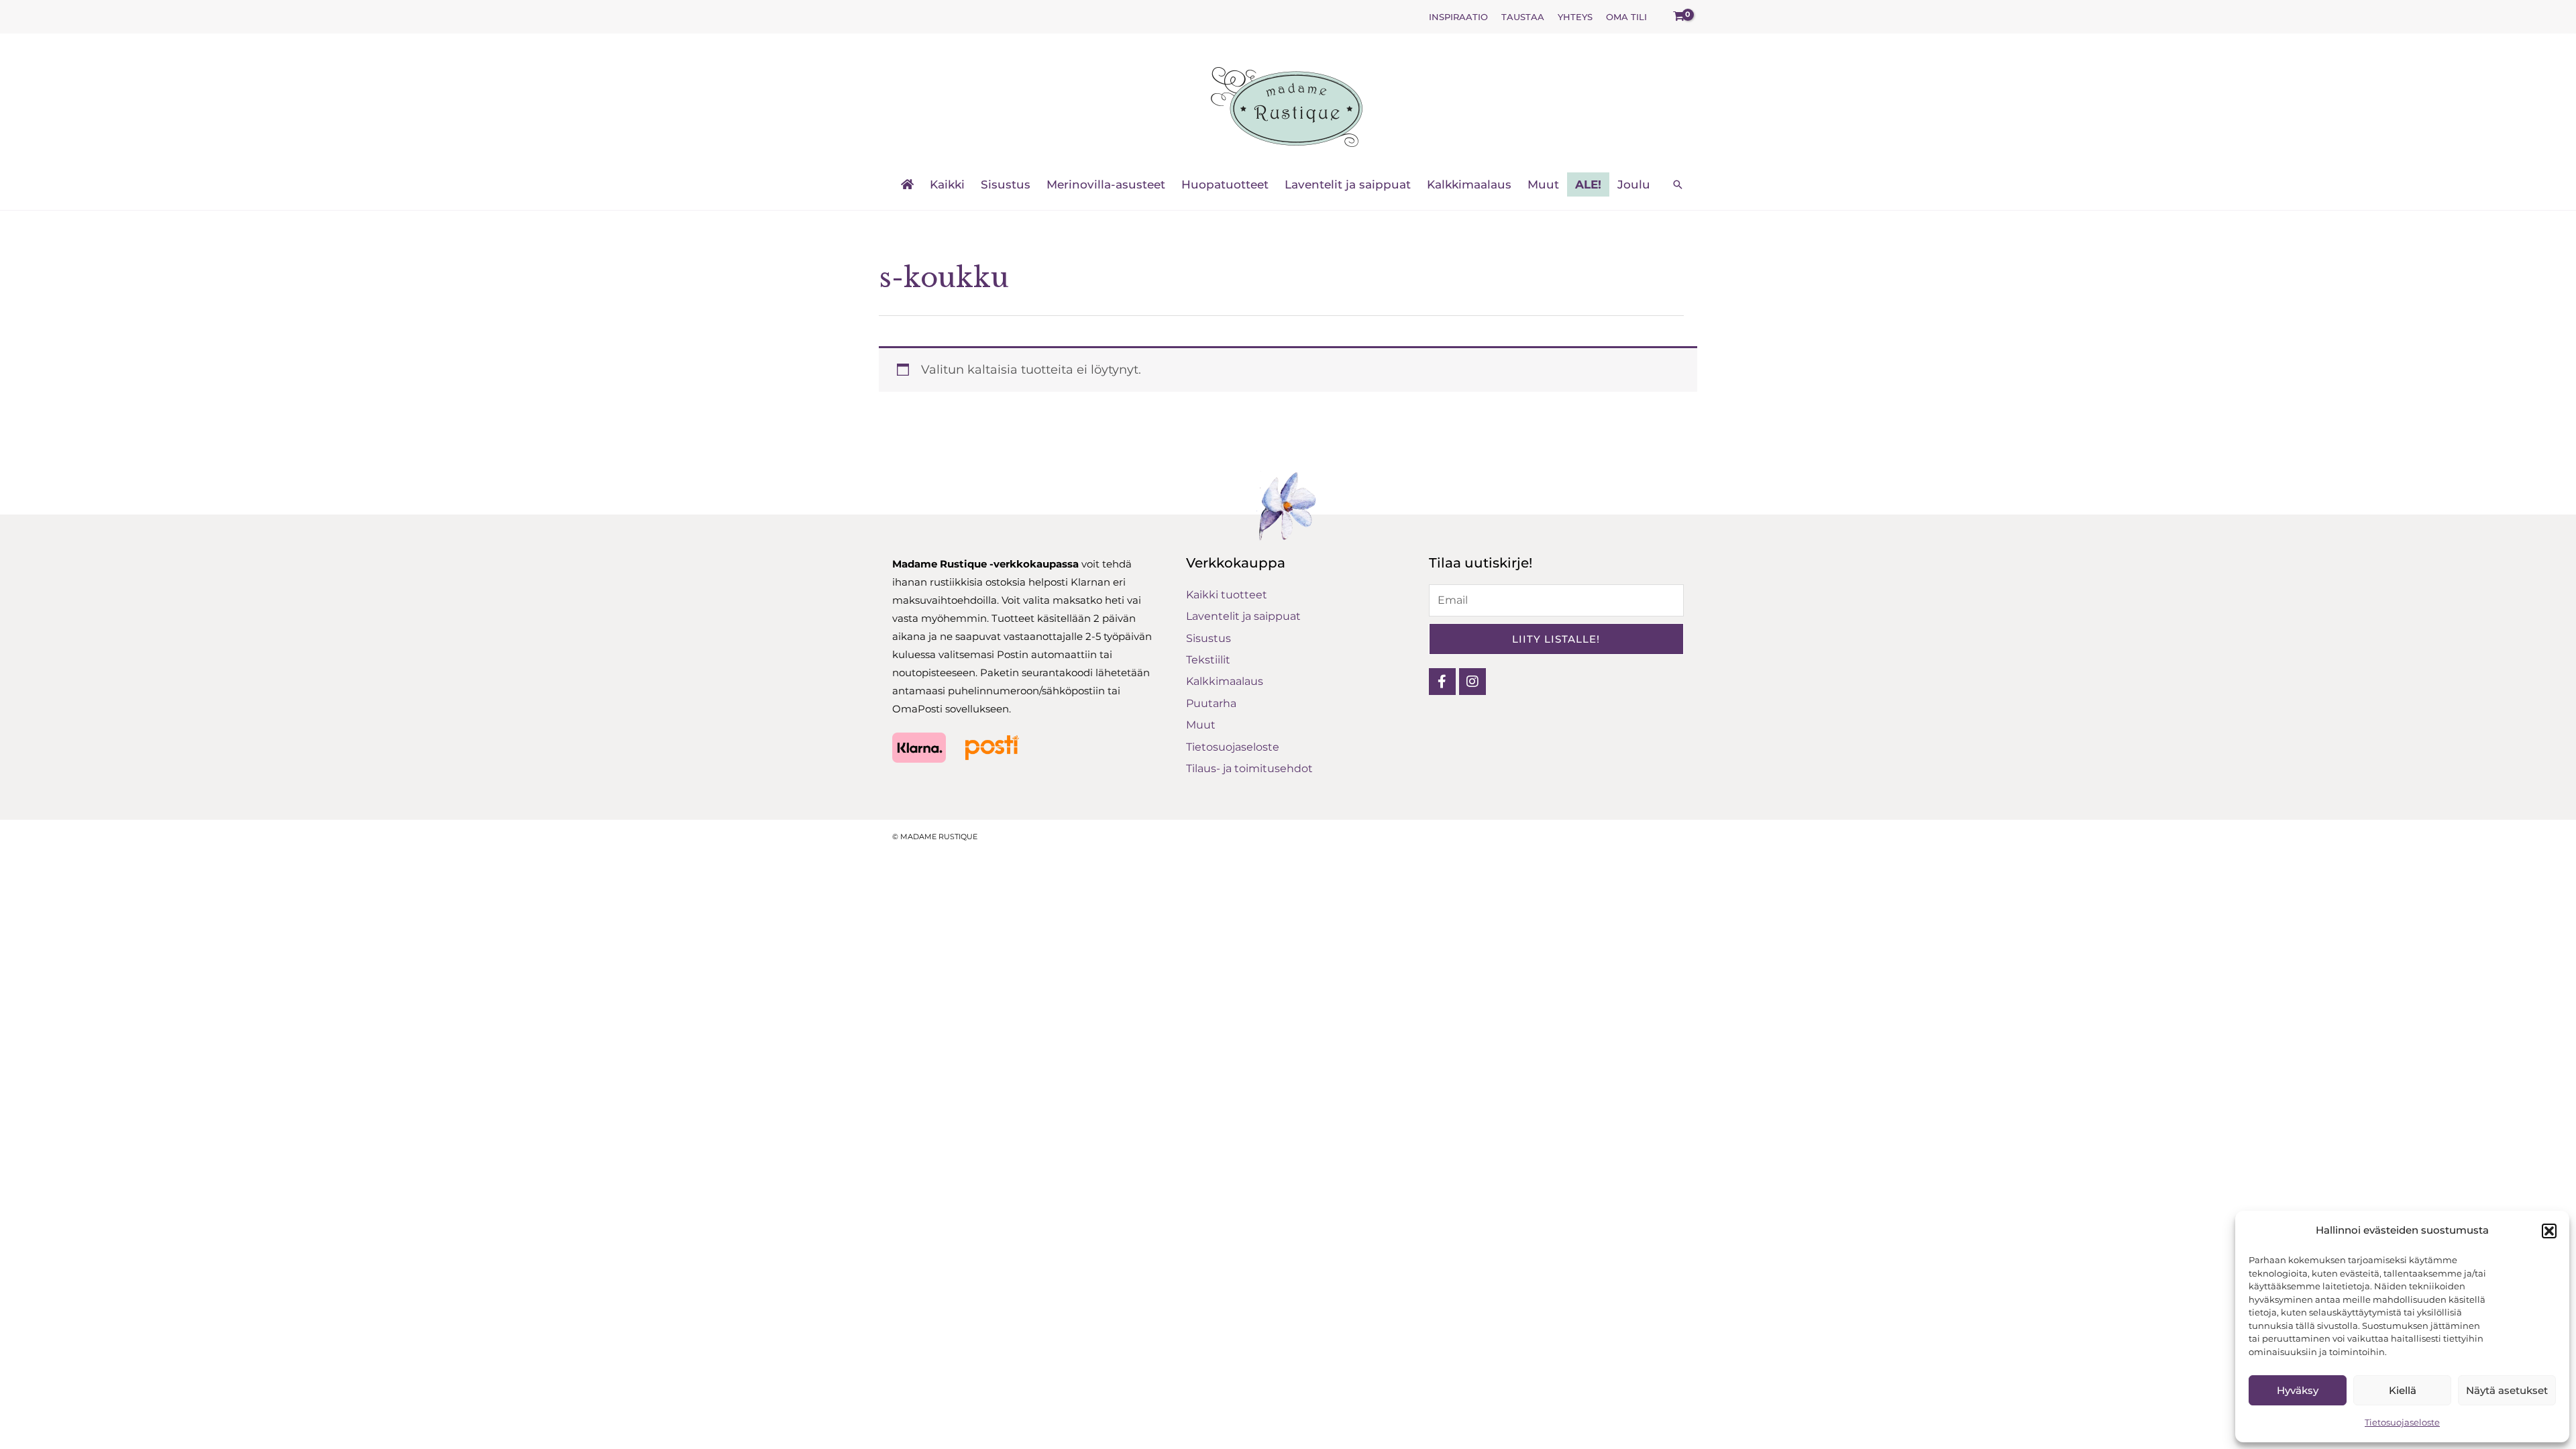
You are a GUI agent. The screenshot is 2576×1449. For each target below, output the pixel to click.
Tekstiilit (1208, 660)
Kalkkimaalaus (1469, 184)
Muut (1543, 184)
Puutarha (1211, 703)
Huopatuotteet (1225, 184)
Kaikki (947, 184)
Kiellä (2403, 1390)
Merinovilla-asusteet (1106, 184)
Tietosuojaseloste (2402, 1422)
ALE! (1588, 184)
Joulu (1634, 184)
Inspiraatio (1458, 17)
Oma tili (1626, 17)
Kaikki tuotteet (1227, 595)
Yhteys (1575, 17)
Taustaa (1523, 17)
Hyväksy (2298, 1390)
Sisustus (1006, 184)
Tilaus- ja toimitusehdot (1249, 768)
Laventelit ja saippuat (1348, 184)
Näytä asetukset (2507, 1390)
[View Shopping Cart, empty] (1679, 17)
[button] (2549, 1231)
